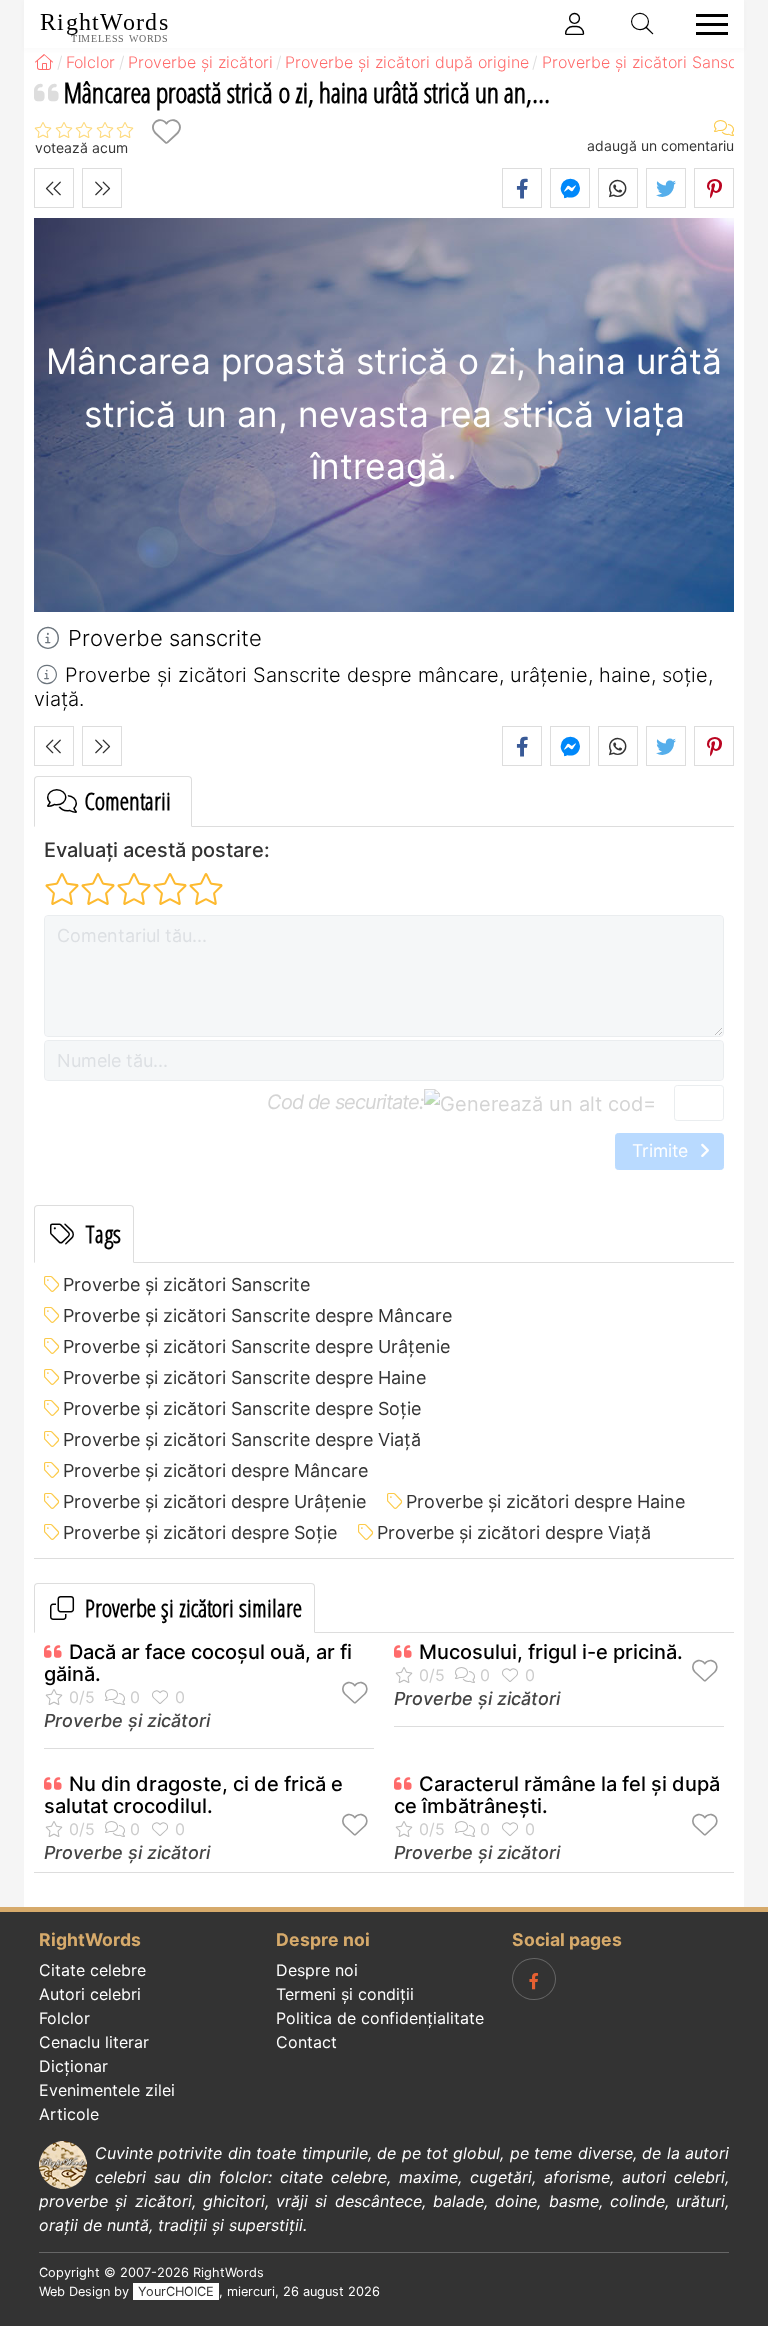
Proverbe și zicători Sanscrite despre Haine (244, 1377)
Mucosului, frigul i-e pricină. (551, 1652)
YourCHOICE (176, 2291)
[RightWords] (44, 62)
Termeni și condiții (345, 1994)
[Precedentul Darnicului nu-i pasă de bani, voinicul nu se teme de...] (54, 188)
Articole (69, 2114)
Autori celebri (90, 1994)
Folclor (64, 2018)
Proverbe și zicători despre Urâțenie (214, 1501)
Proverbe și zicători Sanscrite (186, 1284)
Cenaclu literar (94, 2042)
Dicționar (73, 2066)
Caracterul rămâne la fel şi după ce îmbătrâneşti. (557, 1795)
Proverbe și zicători (127, 1720)
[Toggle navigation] (706, 24)
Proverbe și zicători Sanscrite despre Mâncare (257, 1315)
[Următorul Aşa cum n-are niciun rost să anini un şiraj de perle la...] (102, 188)
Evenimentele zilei (107, 2090)
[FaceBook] (534, 1979)
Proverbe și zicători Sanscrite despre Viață (242, 1439)
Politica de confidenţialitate (380, 2018)
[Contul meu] (575, 24)
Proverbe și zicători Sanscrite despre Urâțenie (256, 1346)
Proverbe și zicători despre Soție (200, 1532)
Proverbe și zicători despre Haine (545, 1501)
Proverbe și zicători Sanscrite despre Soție (242, 1408)
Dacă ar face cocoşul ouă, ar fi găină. (198, 1663)
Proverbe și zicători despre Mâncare (215, 1470)
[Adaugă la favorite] (166, 131)
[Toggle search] (643, 24)
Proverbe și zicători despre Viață (514, 1532)
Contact (306, 2042)
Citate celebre (92, 1970)
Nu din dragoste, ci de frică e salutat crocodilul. (193, 1795)
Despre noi (317, 1970)
